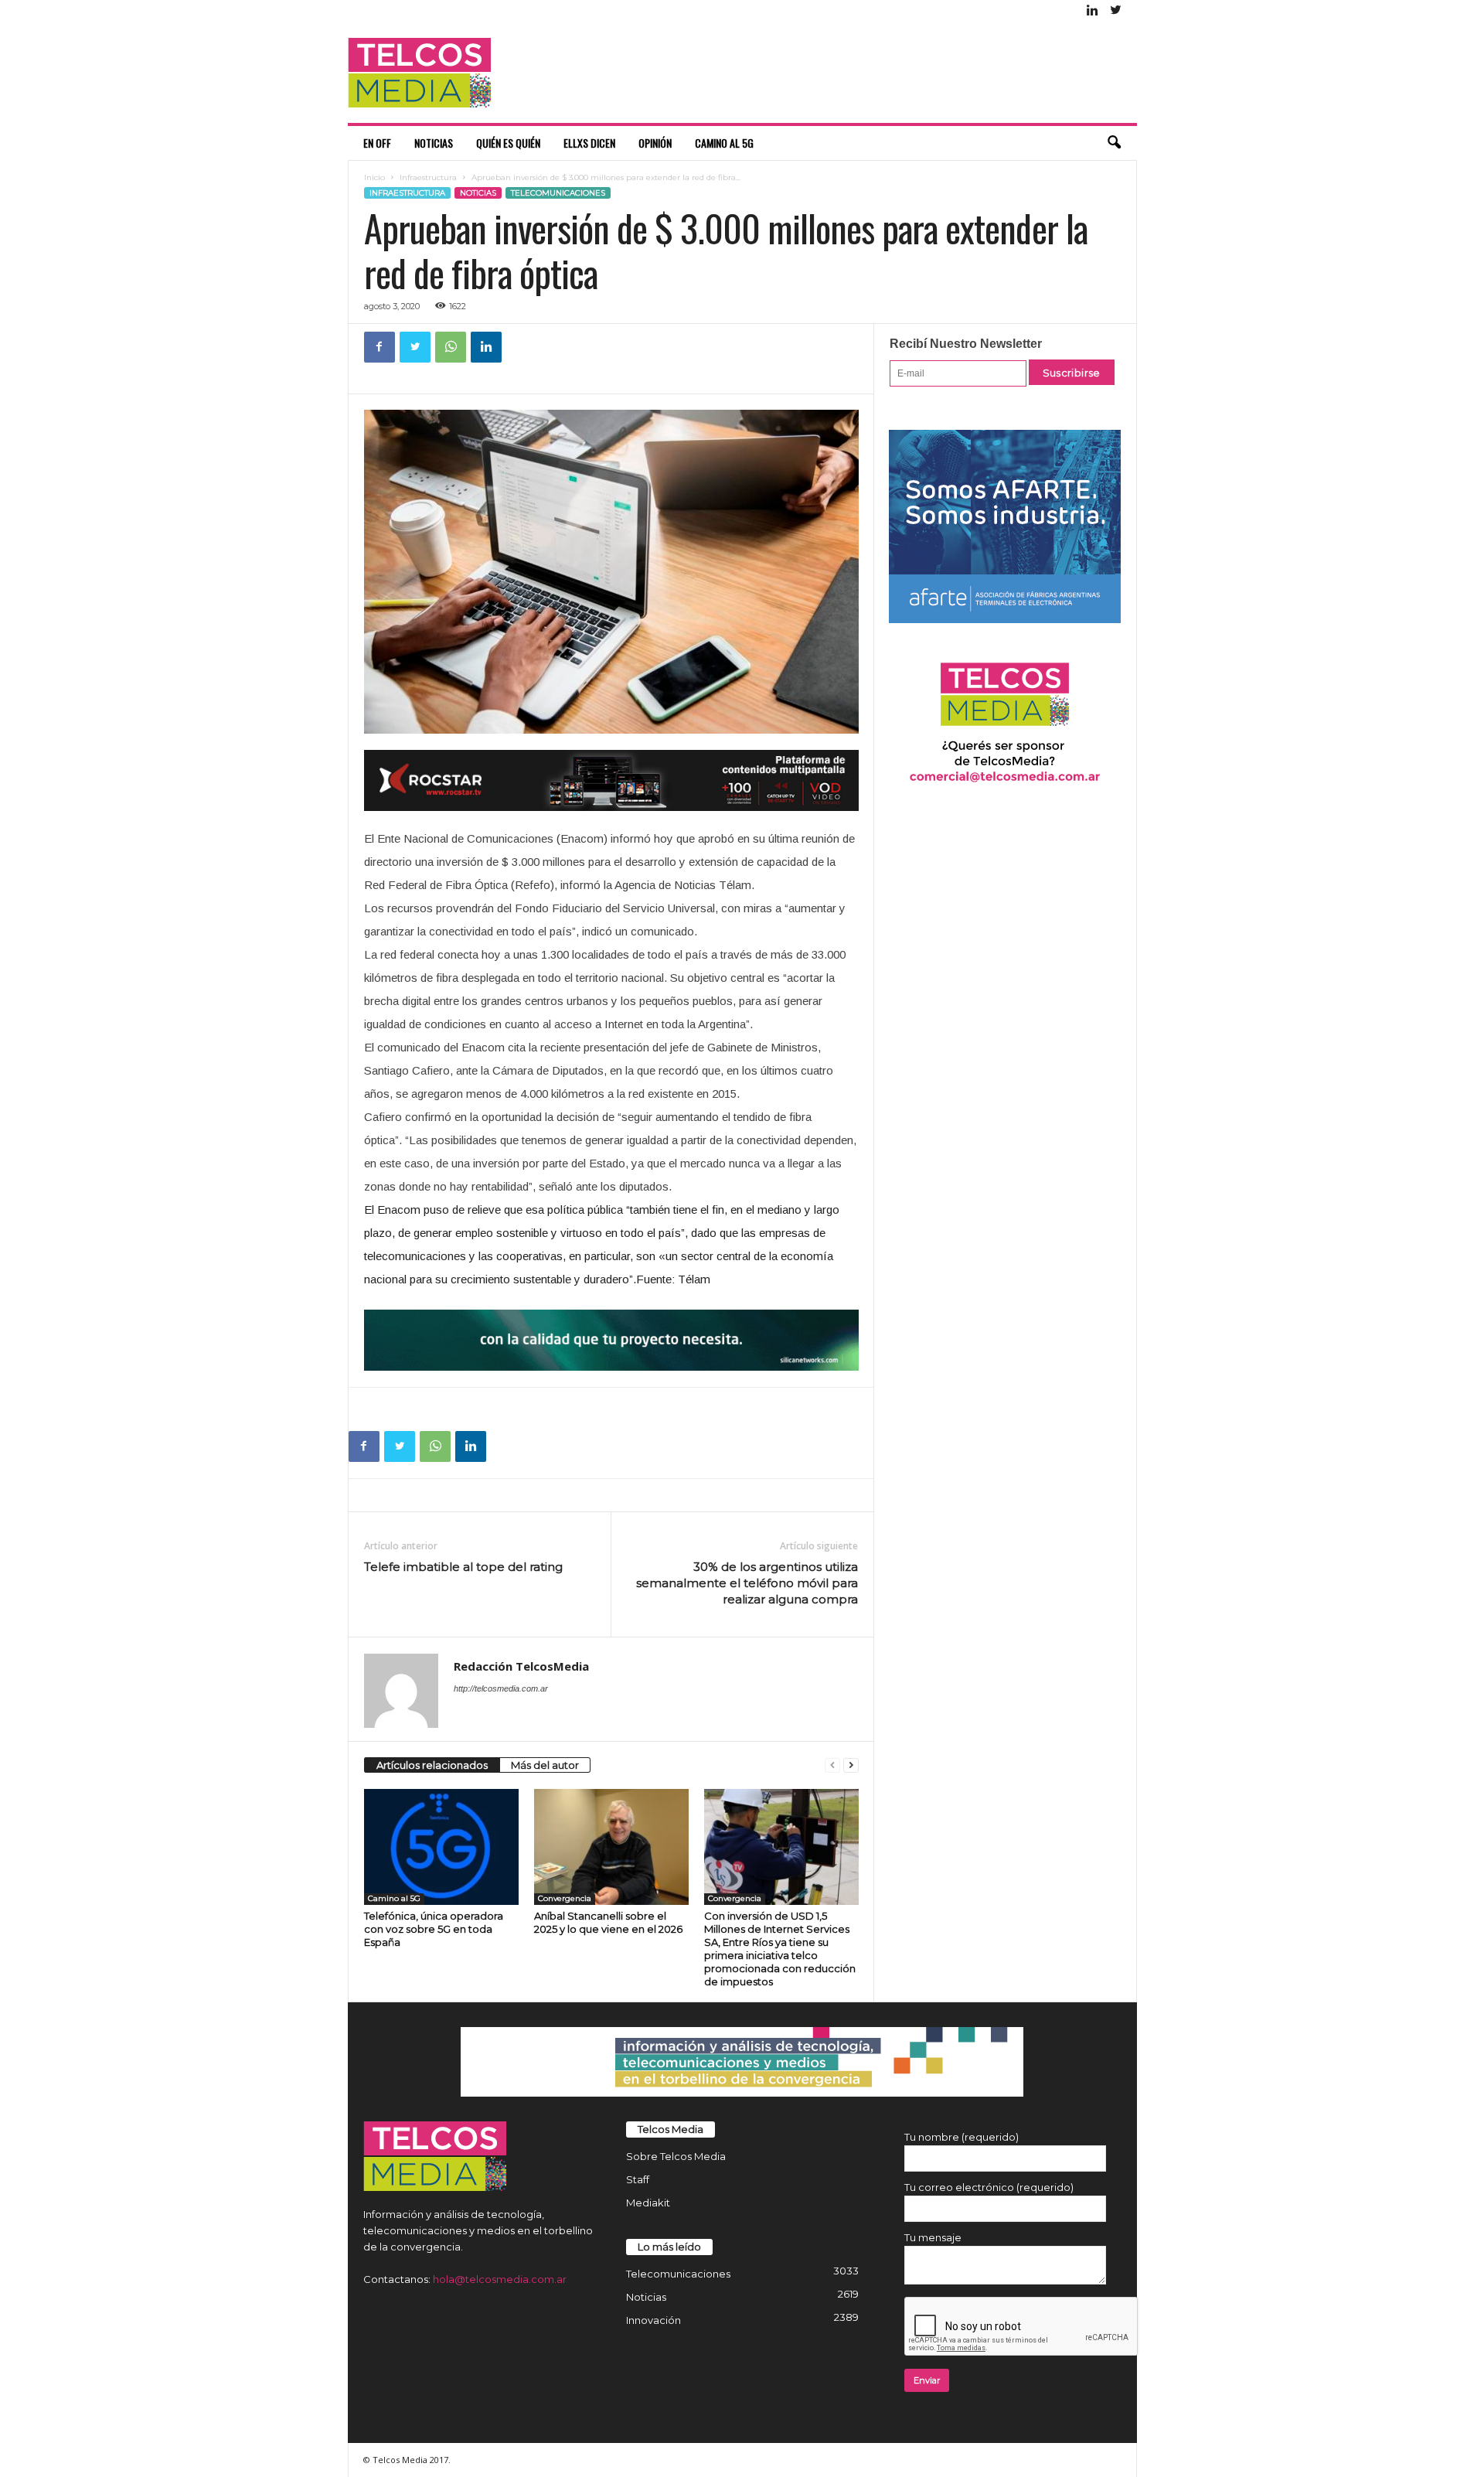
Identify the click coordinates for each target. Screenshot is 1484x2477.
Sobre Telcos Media (676, 2156)
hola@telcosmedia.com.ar (500, 2279)
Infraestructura (428, 177)
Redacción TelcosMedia (521, 1666)
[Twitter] (1116, 11)
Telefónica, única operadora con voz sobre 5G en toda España (434, 1929)
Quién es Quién (508, 143)
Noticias (434, 143)
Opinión (655, 143)
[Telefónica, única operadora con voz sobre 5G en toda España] (441, 1847)
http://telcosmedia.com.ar (501, 1688)
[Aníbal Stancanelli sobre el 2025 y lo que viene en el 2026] (611, 1847)
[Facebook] (380, 347)
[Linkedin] (1093, 11)
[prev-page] (832, 1765)
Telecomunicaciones (558, 193)
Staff (638, 2179)
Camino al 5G (724, 143)
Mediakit (648, 2203)
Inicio (374, 177)
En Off (377, 143)
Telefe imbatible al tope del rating (463, 1567)
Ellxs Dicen (589, 143)
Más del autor (545, 1765)
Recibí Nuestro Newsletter (966, 344)
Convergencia (565, 1898)
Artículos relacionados (432, 1765)
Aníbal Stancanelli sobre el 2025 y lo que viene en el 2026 (608, 1922)
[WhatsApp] (451, 347)
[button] (1114, 143)
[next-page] (851, 1765)
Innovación (654, 2320)
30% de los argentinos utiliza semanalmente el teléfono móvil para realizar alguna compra (747, 1583)
